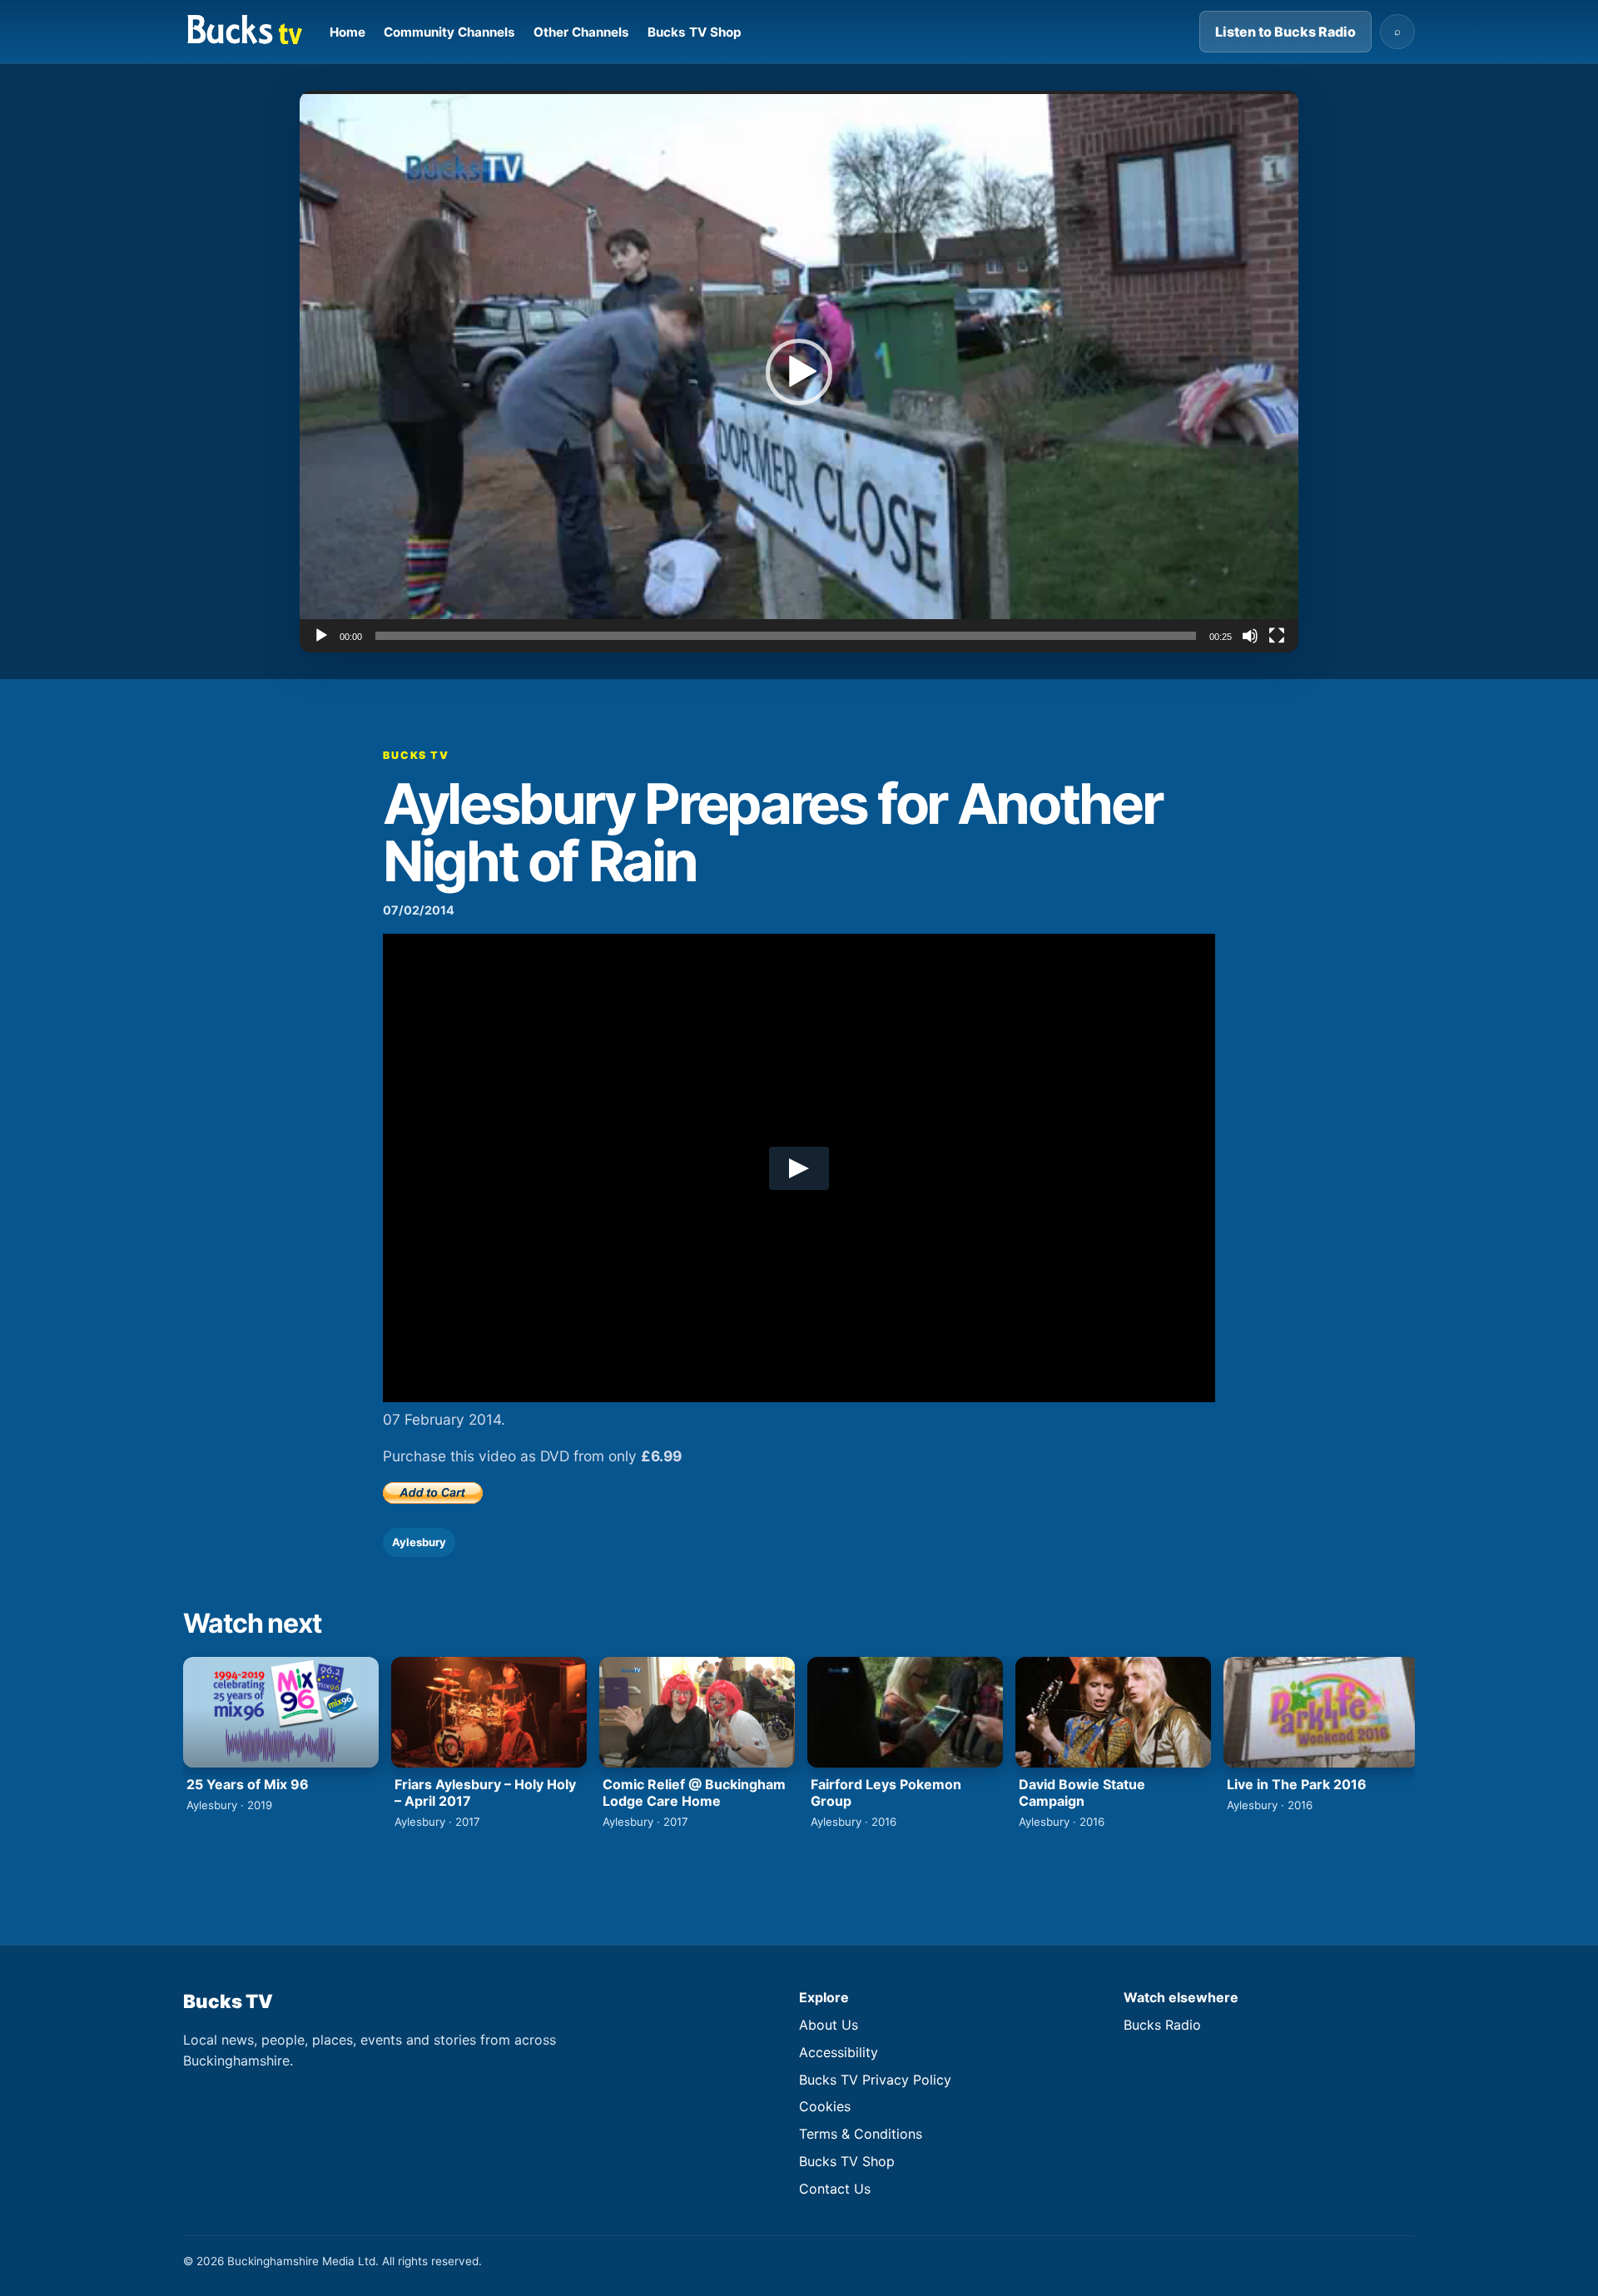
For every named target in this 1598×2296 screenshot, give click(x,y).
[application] (799, 372)
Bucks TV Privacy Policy (875, 2080)
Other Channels (581, 32)
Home (347, 32)
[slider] (786, 636)
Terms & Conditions (861, 2134)
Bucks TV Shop (695, 32)
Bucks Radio (1162, 2025)
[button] (799, 372)
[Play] (321, 636)
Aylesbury (419, 1542)
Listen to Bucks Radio (1285, 32)
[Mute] (1250, 636)
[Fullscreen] (1277, 636)
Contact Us (835, 2189)
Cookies (825, 2106)
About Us (829, 2025)
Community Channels (449, 32)
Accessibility (839, 2052)
